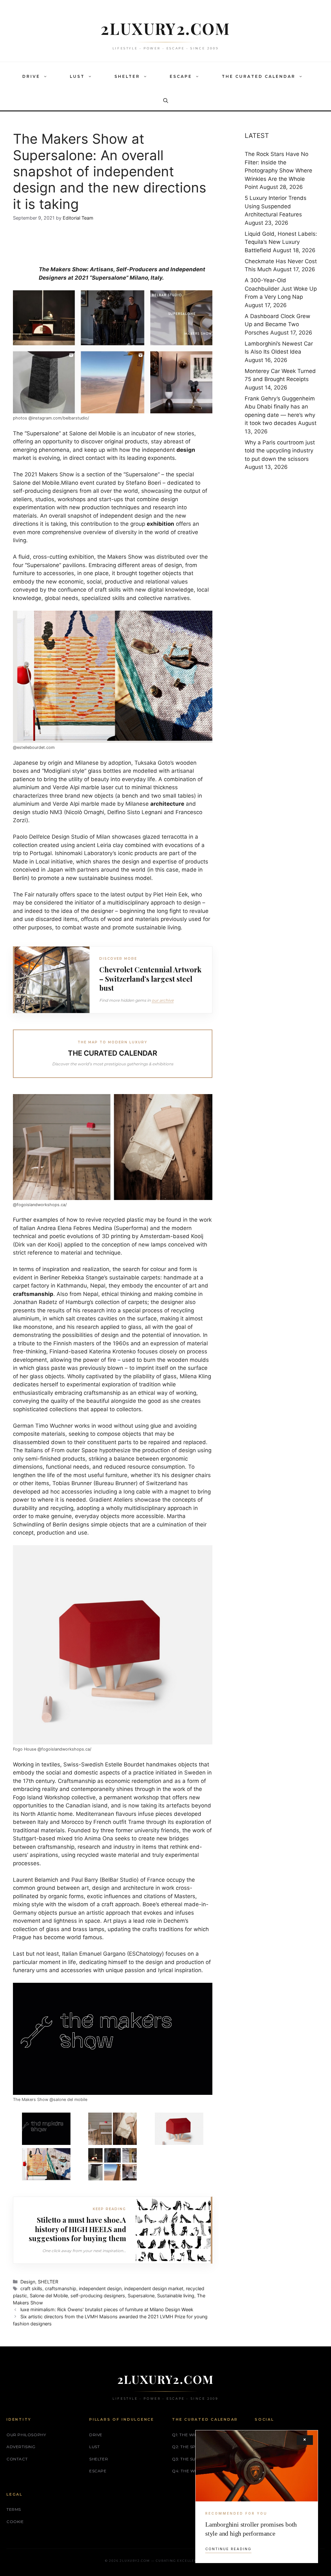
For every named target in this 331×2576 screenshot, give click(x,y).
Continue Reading (228, 2549)
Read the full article (166, 1357)
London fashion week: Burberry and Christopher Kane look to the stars (158, 1319)
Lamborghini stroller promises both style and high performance (251, 2529)
